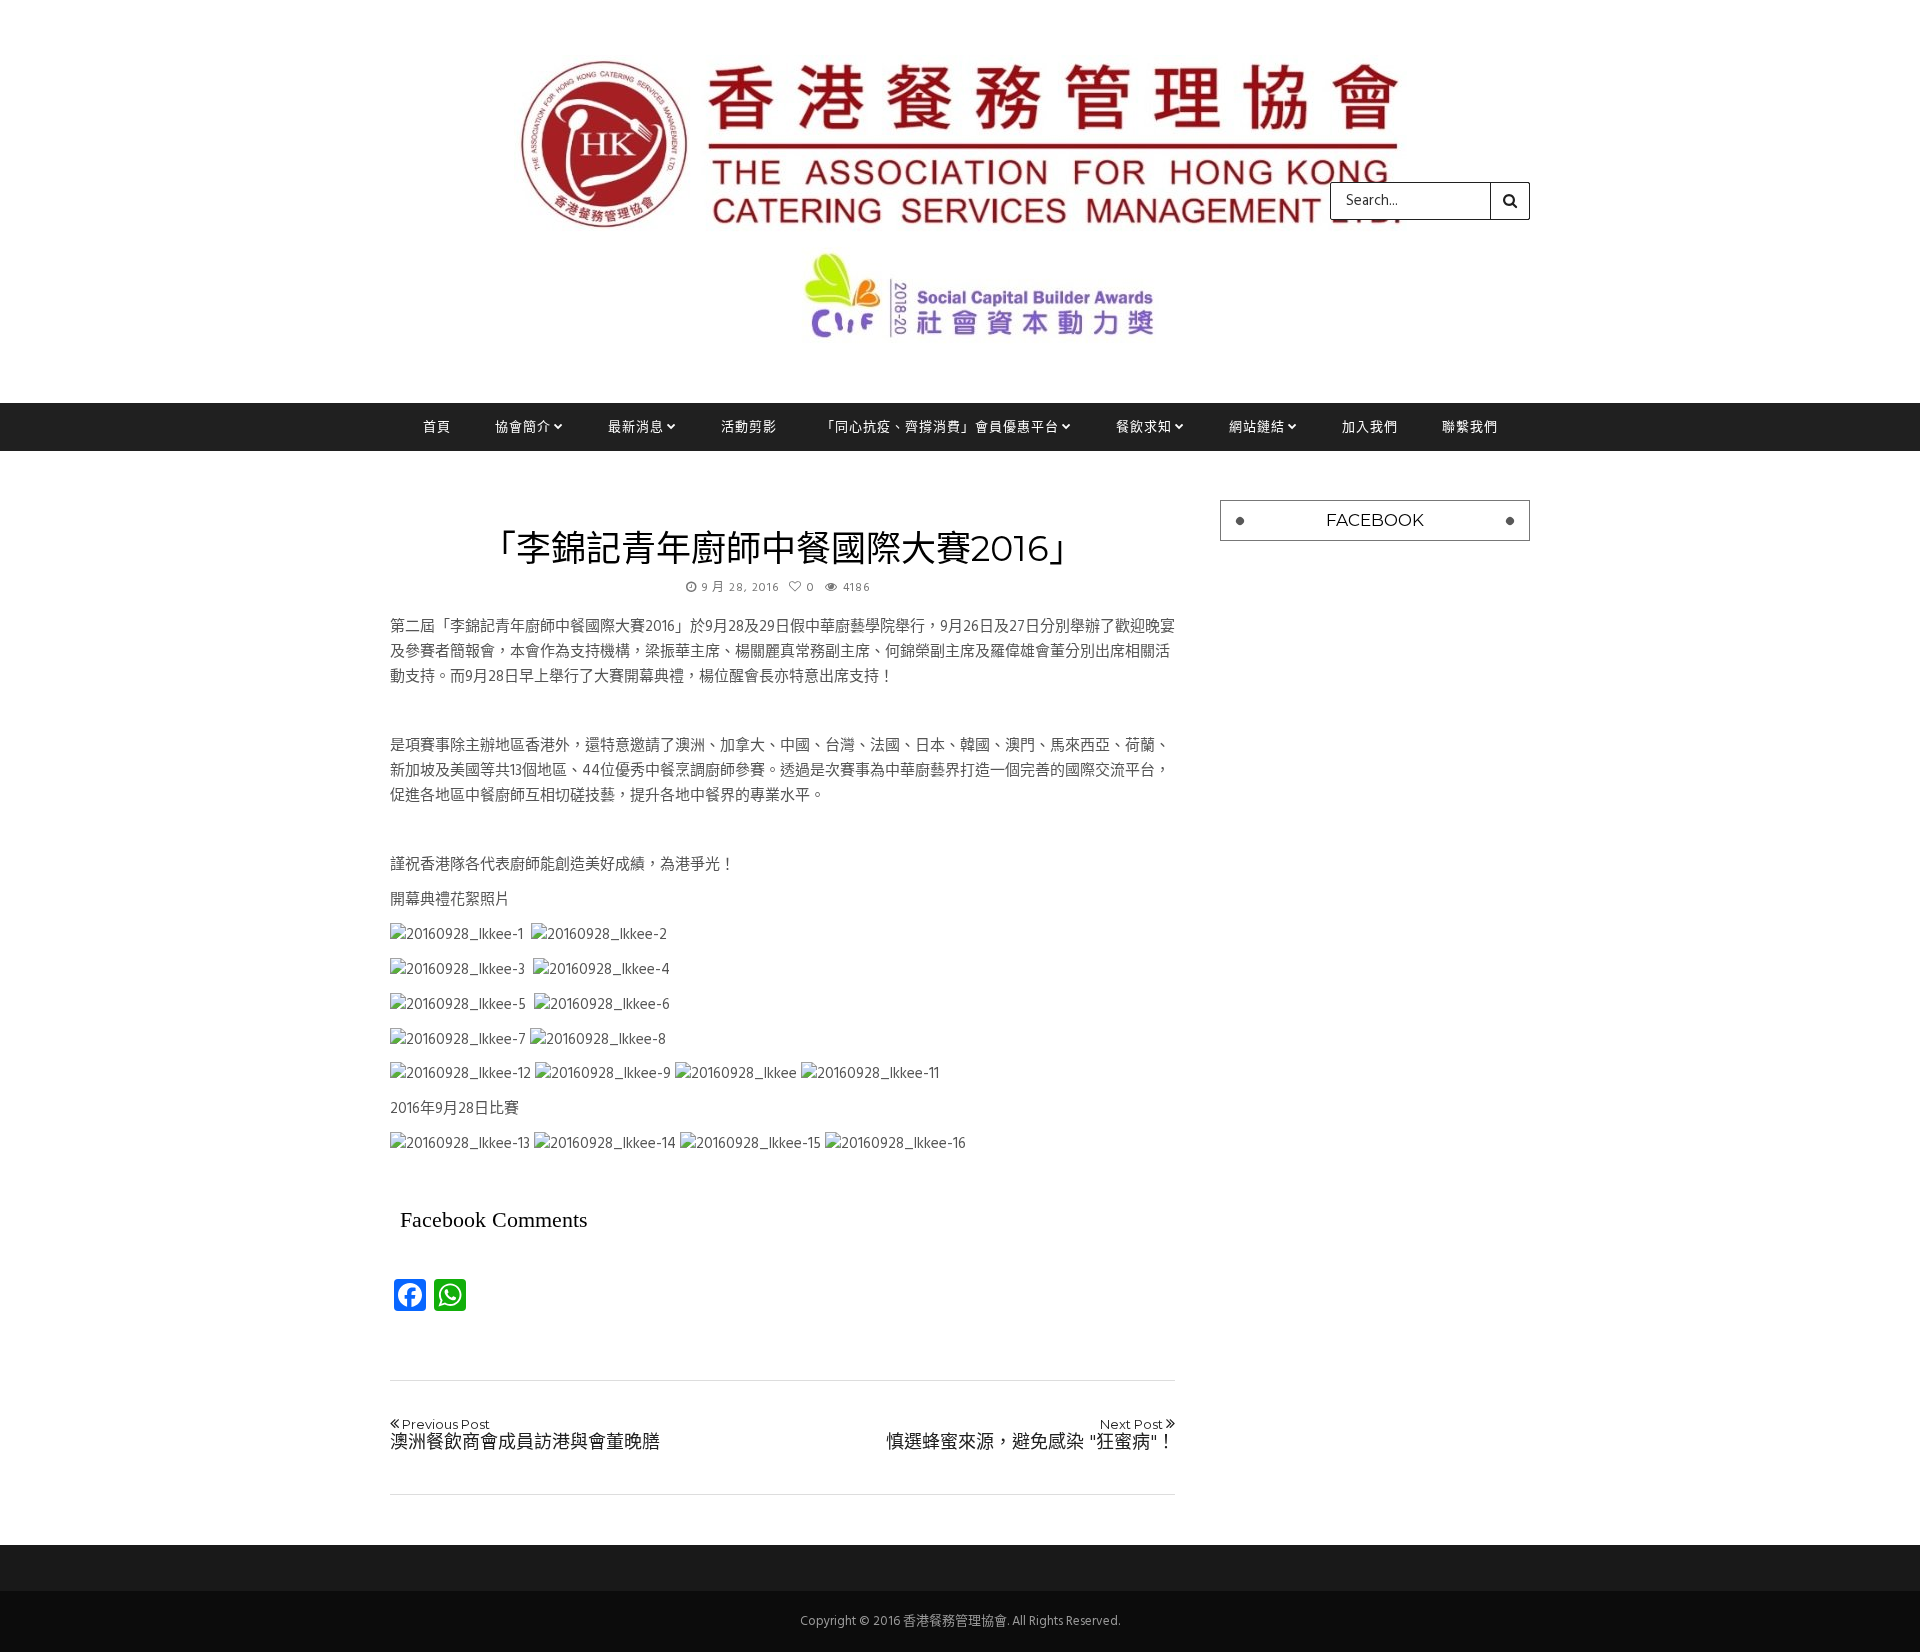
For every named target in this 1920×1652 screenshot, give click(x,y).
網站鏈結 (1257, 426)
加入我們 (1370, 426)
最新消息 (636, 426)
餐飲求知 (1144, 426)
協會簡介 (523, 426)
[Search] (1510, 201)
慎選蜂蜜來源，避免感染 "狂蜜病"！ (1030, 1435)
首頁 (437, 426)
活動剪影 (749, 426)
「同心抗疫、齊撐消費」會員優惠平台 (940, 426)
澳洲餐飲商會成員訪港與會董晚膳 (525, 1435)
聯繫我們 (1470, 426)
